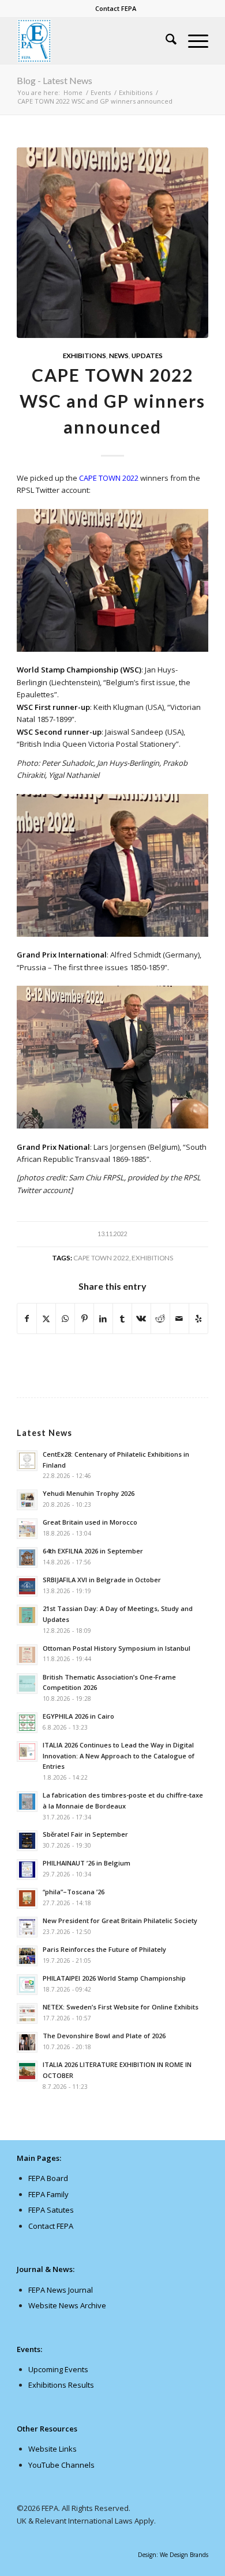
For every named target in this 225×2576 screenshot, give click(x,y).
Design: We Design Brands (173, 2555)
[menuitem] (116, 9)
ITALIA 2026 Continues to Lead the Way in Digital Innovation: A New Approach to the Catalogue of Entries (119, 1756)
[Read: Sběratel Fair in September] (27, 1841)
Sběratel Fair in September (85, 1834)
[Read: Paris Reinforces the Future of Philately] (27, 1956)
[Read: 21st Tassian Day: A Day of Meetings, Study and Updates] (27, 1615)
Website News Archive (67, 2305)
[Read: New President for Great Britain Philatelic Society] (27, 1927)
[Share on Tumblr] (122, 1319)
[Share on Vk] (141, 1319)
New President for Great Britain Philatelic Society (120, 1920)
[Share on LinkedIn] (103, 1319)
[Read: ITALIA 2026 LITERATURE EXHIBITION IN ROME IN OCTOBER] (27, 2071)
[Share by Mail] (179, 1319)
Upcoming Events (58, 2369)
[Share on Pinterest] (84, 1319)
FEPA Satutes (51, 2210)
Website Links (52, 2449)
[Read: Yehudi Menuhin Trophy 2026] (27, 1500)
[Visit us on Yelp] (198, 1319)
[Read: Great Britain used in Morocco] (27, 1529)
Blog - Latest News (55, 80)
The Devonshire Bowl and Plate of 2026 (104, 2036)
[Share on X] (46, 1319)
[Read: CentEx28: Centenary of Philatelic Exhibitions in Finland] (27, 1461)
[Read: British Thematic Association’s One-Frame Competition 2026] (27, 1684)
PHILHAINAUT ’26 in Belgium (87, 1863)
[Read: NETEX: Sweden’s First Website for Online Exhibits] (27, 2013)
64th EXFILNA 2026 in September (93, 1551)
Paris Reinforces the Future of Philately (104, 1949)
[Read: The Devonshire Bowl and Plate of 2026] (27, 2042)
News (119, 355)
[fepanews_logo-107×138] (93, 41)
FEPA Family (48, 2194)
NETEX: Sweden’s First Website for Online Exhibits (121, 2007)
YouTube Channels (61, 2465)
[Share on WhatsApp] (65, 1319)
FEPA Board (48, 2178)
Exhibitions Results (61, 2385)
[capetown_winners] (112, 243)
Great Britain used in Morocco (90, 1522)
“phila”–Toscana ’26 (74, 1892)
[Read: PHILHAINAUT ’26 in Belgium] (27, 1870)
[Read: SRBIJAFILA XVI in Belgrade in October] (27, 1586)
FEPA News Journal (61, 2290)
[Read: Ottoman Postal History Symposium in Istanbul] (27, 1655)
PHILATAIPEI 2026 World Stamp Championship (114, 1978)
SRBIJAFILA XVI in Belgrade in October (102, 1580)
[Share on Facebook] (27, 1319)
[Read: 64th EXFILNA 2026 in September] (27, 1557)
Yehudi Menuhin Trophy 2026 (89, 1493)
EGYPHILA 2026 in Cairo (78, 1716)
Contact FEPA (116, 8)
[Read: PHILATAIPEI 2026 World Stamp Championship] (27, 1985)
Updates (147, 355)
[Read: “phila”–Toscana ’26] (27, 1898)
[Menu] (192, 41)
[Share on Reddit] (160, 1319)
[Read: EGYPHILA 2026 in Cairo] (27, 1723)
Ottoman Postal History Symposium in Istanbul (117, 1648)
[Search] (165, 41)
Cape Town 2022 (101, 1257)
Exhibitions (85, 355)
